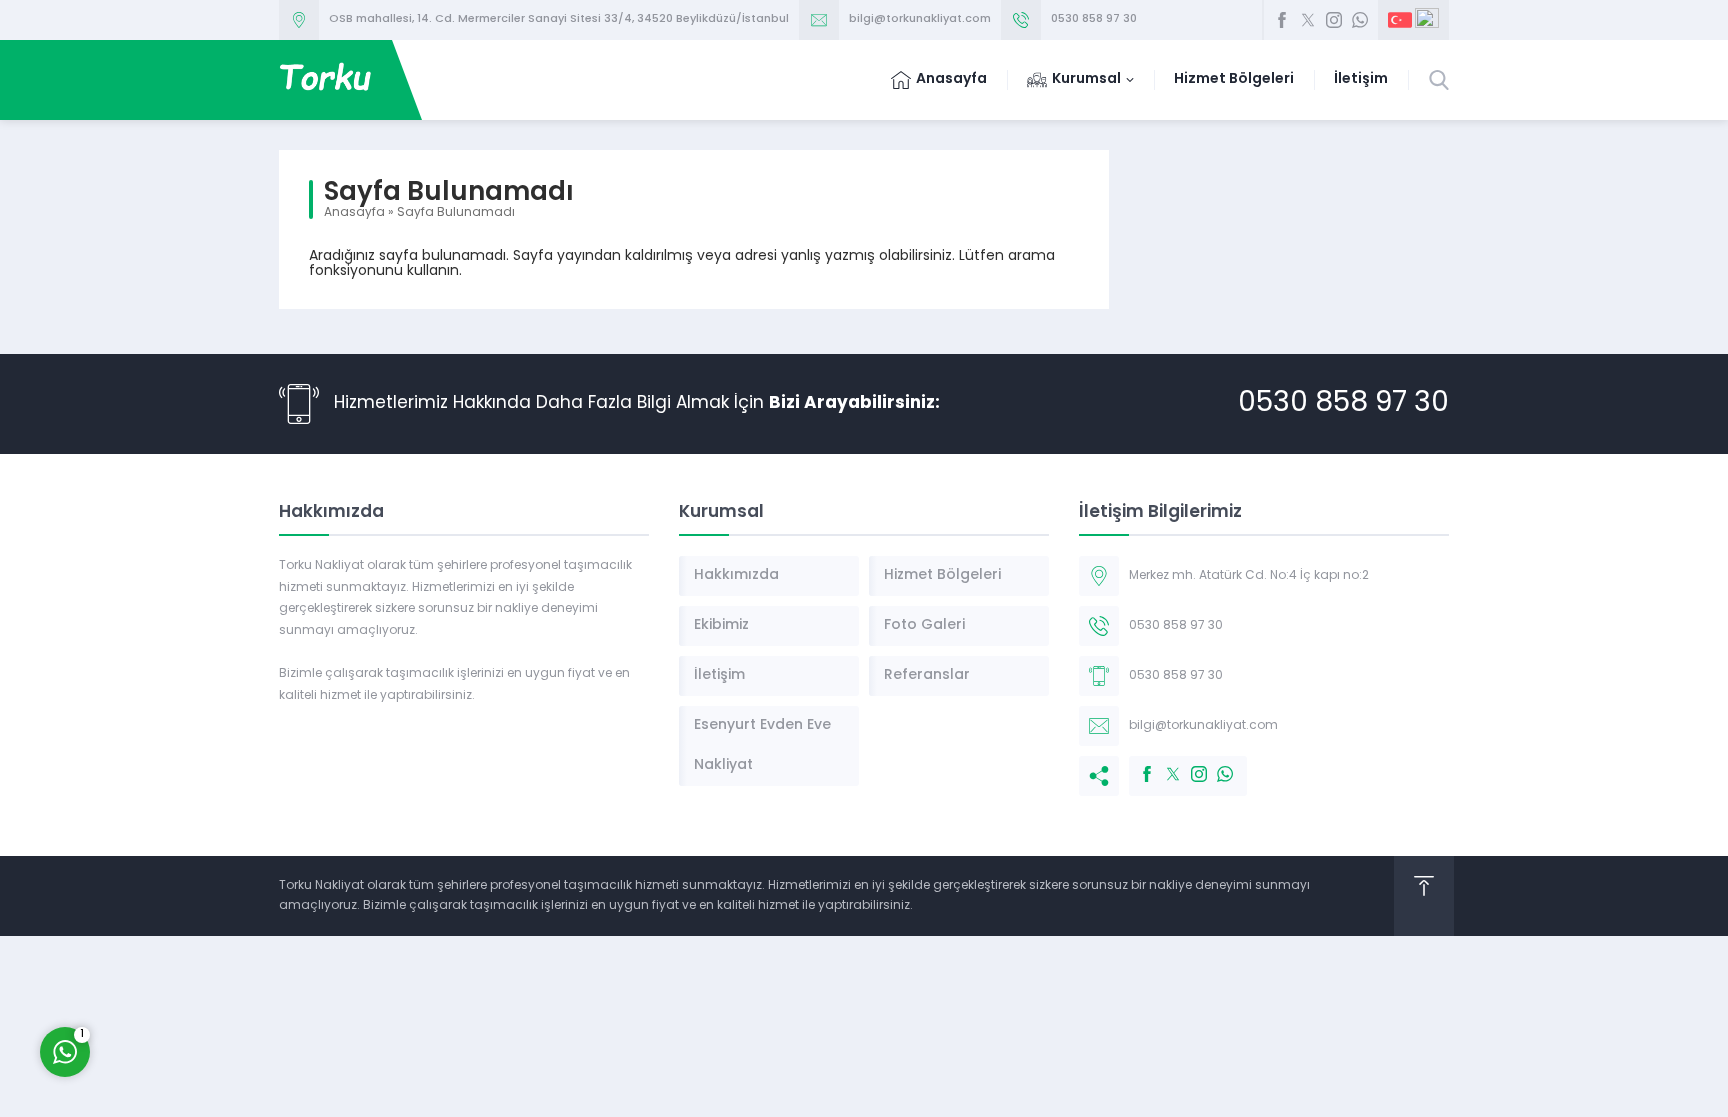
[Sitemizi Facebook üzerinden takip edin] (1282, 20)
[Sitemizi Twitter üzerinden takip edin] (1308, 20)
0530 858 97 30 (1094, 19)
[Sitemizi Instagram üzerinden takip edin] (1334, 20)
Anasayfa (354, 213)
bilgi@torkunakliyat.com (920, 19)
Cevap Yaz (190, 971)
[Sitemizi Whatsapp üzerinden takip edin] (1360, 20)
